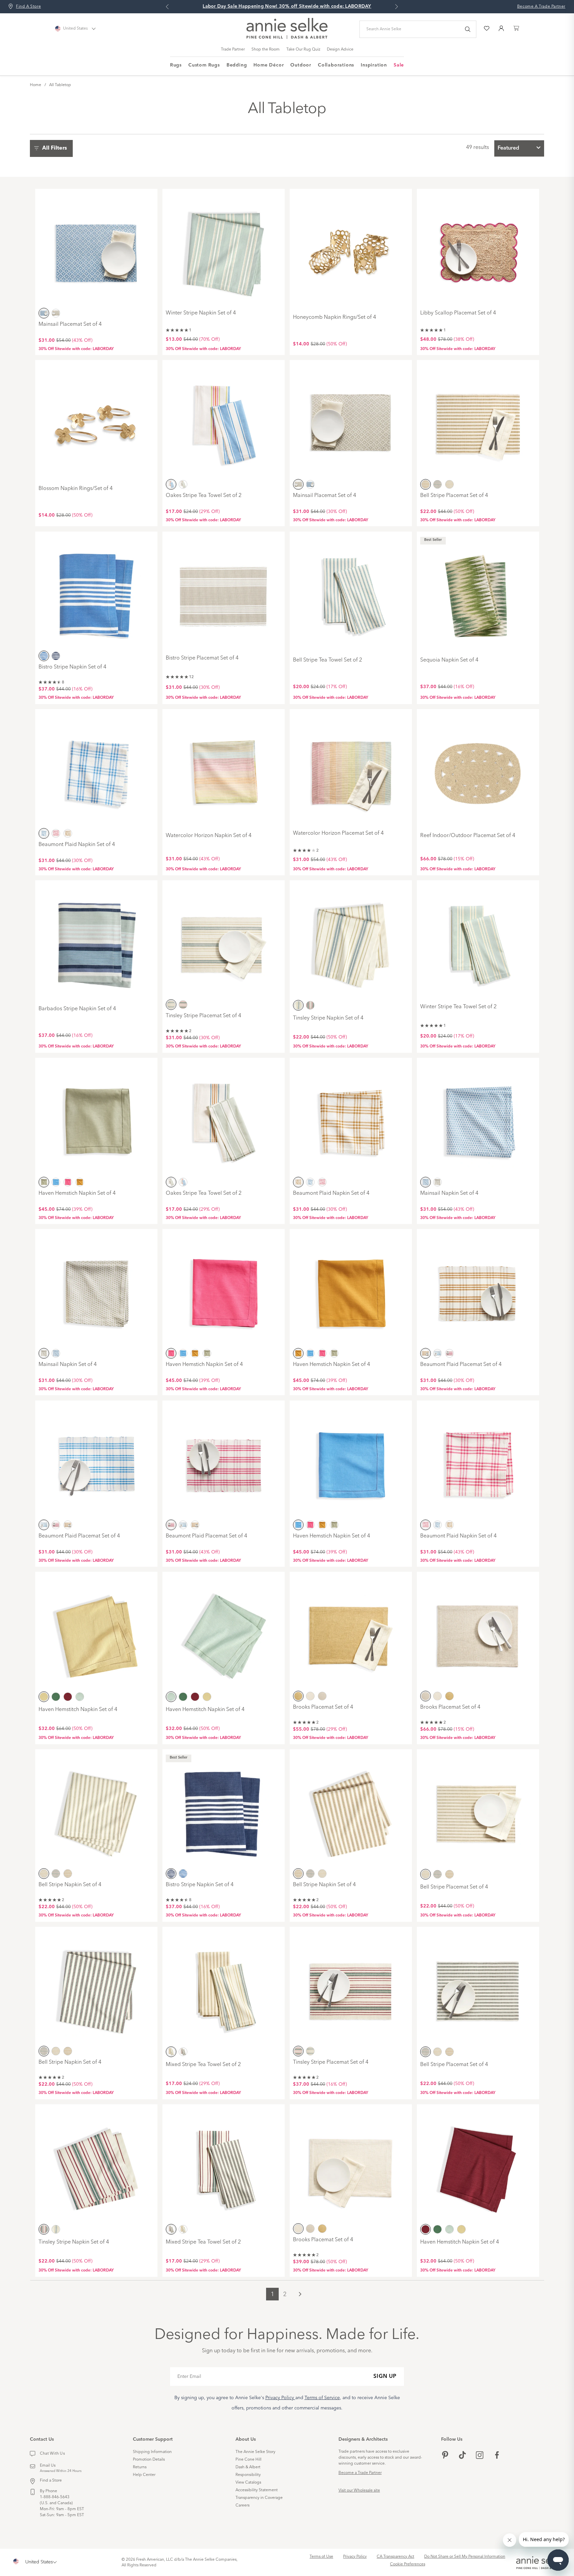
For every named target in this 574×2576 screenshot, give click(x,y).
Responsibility (248, 2475)
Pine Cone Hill (248, 2460)
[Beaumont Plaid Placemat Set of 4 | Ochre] (478, 1289)
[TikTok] (462, 2456)
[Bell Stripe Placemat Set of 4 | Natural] (478, 1809)
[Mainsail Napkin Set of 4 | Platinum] (96, 1289)
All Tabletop (60, 85)
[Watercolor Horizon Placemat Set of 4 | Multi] (351, 769)
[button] (53, 148)
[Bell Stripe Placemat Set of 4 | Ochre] (478, 420)
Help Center (144, 2475)
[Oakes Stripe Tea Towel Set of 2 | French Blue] (224, 420)
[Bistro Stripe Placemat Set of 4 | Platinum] (224, 592)
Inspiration (374, 65)
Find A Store (28, 7)
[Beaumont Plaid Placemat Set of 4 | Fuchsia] (224, 1461)
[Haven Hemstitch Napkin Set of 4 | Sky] (224, 1632)
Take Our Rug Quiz (303, 50)
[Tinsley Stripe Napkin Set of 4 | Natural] (351, 940)
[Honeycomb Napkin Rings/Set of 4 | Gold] (351, 249)
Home (36, 85)
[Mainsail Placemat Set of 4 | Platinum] (351, 420)
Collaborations (336, 65)
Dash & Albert (248, 2467)
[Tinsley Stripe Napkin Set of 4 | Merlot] (96, 2164)
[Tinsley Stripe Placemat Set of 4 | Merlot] (351, 1987)
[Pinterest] (445, 2456)
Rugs (176, 65)
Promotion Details (149, 2460)
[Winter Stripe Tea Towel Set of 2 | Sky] (478, 940)
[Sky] (80, 1697)
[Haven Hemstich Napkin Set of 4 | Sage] (96, 1118)
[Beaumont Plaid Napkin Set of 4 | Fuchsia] (478, 1461)
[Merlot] (183, 1005)
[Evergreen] (56, 1697)
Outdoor (301, 65)
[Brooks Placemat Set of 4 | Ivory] (351, 2164)
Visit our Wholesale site (359, 2491)
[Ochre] (426, 484)
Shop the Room (266, 50)
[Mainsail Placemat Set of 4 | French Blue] (96, 249)
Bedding (237, 65)
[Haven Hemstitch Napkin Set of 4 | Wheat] (96, 1632)
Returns (140, 2467)
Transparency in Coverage (259, 2498)
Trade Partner (233, 50)
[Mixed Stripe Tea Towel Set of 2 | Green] (224, 2164)
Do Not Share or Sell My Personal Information (465, 2557)
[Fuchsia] (56, 833)
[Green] (437, 484)
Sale (399, 65)
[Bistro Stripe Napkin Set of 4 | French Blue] (96, 592)
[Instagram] (480, 2456)
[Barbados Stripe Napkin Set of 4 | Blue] (96, 940)
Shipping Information (152, 2452)
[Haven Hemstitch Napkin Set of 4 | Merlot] (478, 2164)
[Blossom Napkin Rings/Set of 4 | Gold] (96, 420)
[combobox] (519, 148)
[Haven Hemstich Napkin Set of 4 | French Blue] (351, 1461)
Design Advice (340, 50)
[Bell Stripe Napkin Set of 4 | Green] (96, 1987)
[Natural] (449, 484)
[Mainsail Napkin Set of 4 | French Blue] (478, 1118)
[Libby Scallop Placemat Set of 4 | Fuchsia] (478, 249)
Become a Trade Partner (360, 2473)
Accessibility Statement (257, 2490)
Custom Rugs (204, 65)
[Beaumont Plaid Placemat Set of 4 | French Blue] (96, 1461)
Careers (242, 2506)
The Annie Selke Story (255, 2452)
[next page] (300, 2294)
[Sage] (183, 484)
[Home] (287, 38)
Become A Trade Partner (541, 7)
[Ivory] (310, 1696)
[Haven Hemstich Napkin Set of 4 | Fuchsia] (224, 1289)
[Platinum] (56, 313)
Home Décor (269, 65)
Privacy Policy (355, 2557)
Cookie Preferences (408, 2564)
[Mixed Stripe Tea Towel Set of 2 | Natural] (224, 1987)
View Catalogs (248, 2483)
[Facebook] (497, 2456)
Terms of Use (321, 2557)
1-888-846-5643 (55, 2497)
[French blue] (44, 313)
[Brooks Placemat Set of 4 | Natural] (478, 1632)
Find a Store (51, 2481)
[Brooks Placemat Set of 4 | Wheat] (351, 1632)
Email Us (48, 2466)
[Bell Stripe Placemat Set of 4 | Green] (478, 1987)
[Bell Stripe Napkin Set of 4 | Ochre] (351, 1809)
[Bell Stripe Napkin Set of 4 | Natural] (96, 1809)
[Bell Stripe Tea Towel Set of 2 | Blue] (351, 592)
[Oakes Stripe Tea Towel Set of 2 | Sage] (224, 1118)
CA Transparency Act (395, 2557)
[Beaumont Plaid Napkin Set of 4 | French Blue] (96, 769)
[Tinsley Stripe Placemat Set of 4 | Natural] (224, 940)
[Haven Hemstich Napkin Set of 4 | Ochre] (351, 1289)
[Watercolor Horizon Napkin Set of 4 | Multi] (224, 769)
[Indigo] (56, 656)
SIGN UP (385, 2377)
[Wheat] (44, 1697)
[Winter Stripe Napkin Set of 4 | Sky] (224, 249)
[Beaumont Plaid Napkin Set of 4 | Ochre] (351, 1118)
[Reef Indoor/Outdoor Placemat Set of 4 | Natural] (478, 769)
